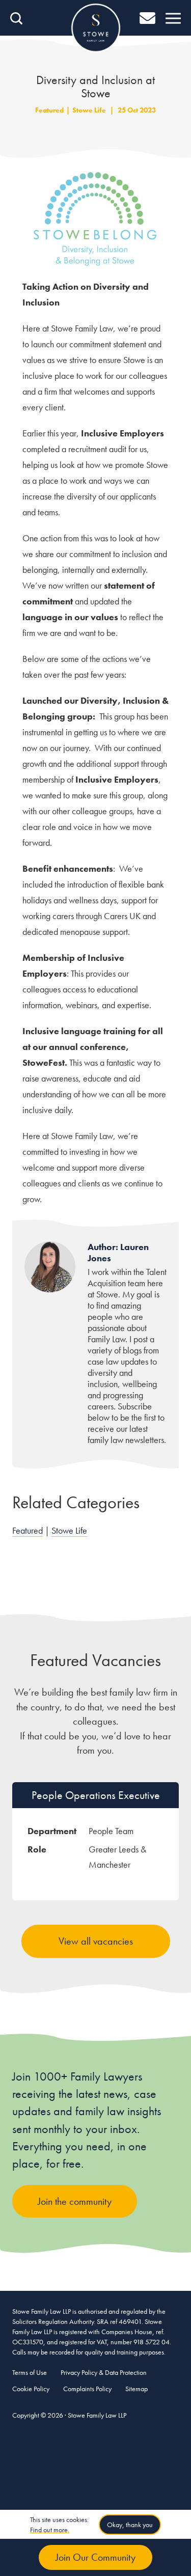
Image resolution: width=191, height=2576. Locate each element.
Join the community (75, 2201)
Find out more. (50, 2530)
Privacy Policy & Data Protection (104, 2372)
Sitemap (137, 2389)
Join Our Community (95, 2557)
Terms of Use (30, 2372)
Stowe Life (89, 110)
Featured (49, 110)
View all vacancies (96, 1941)
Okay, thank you (130, 2525)
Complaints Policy (87, 2389)
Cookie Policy (31, 2389)
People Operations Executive (96, 1795)
